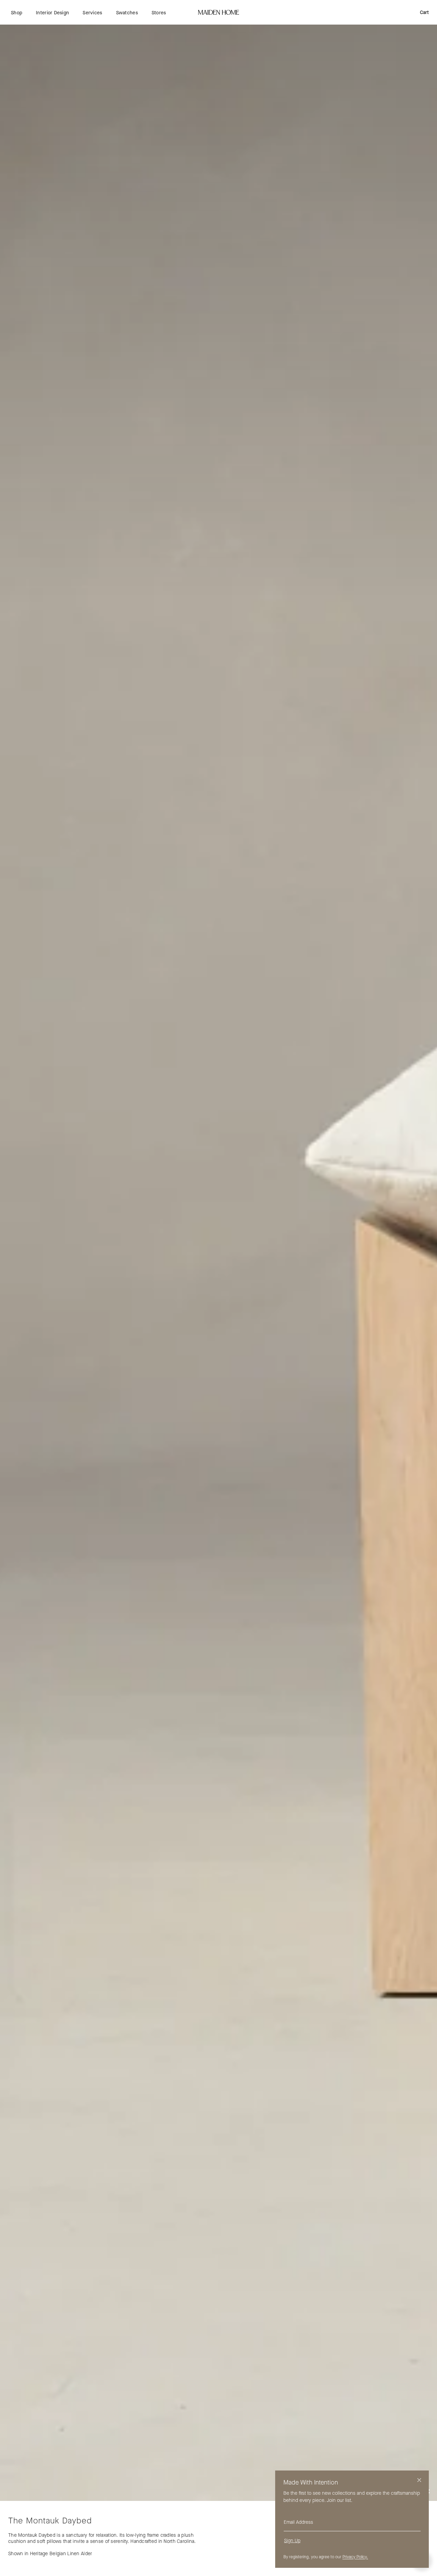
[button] (17, 13)
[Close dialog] (419, 2480)
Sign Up (292, 2541)
